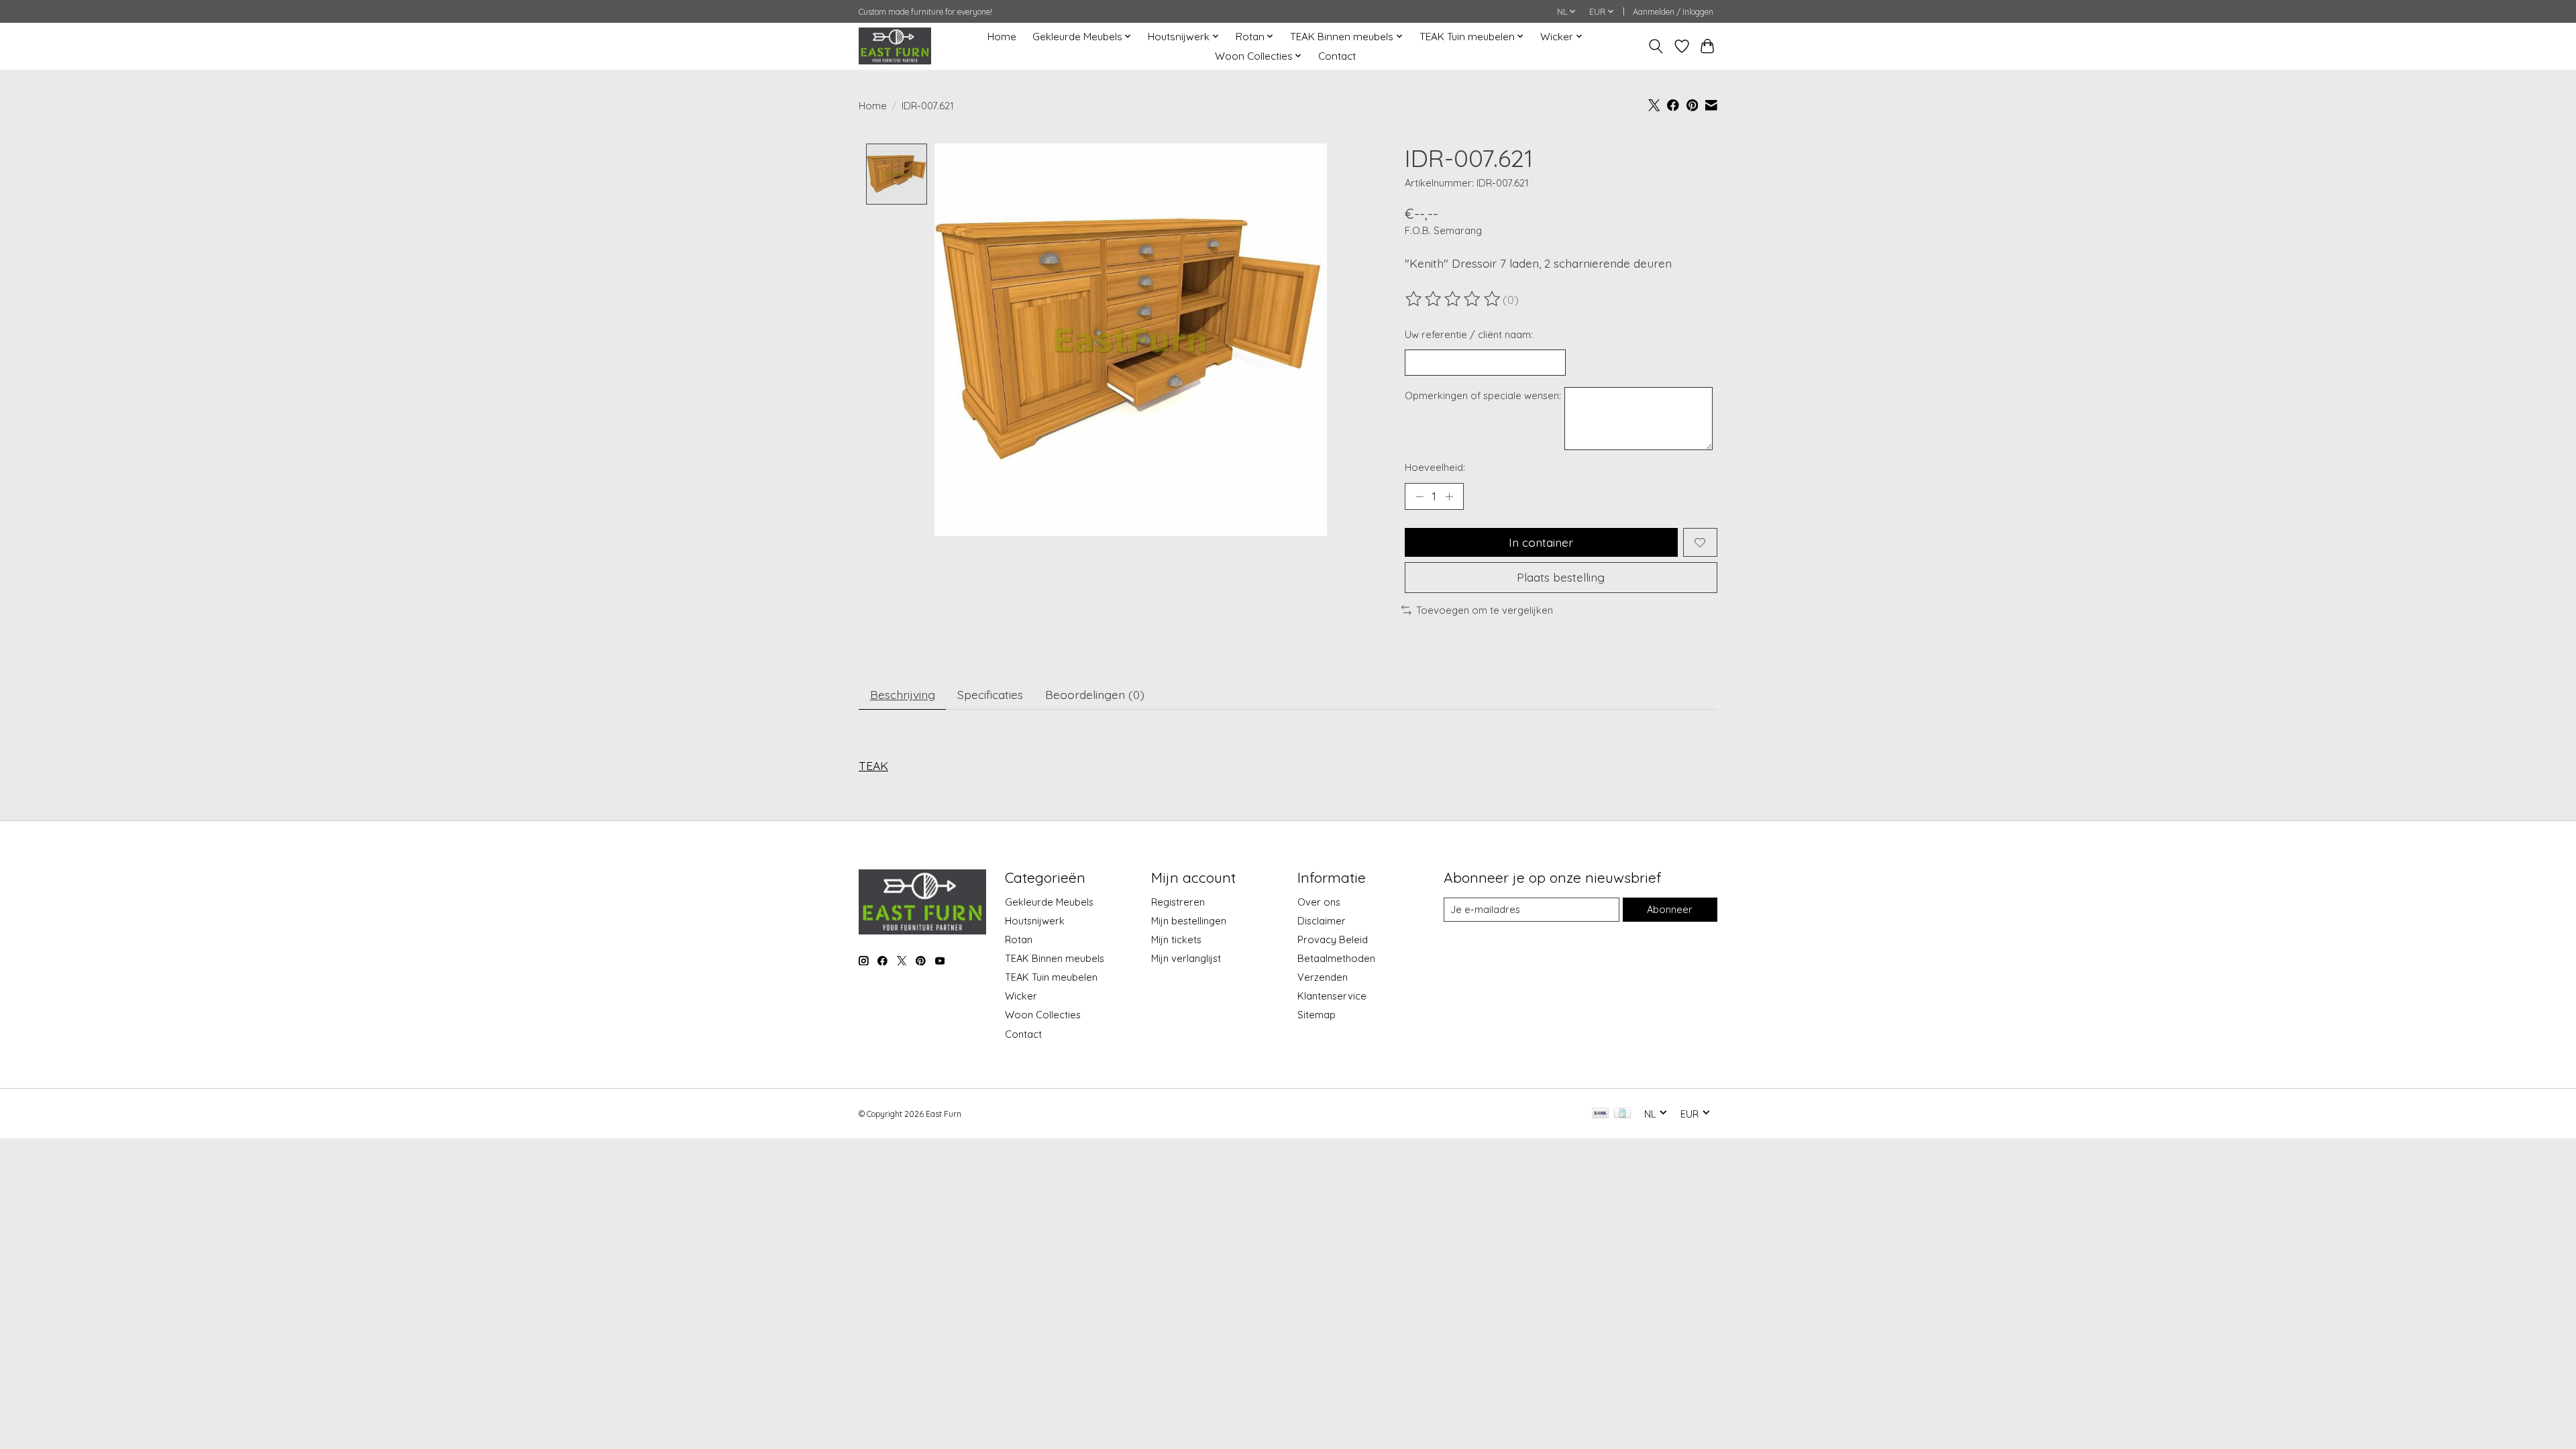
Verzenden (1323, 977)
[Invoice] (1622, 1114)
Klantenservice (1332, 996)
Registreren (1178, 902)
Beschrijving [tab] (903, 694)
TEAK (873, 765)
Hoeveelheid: (1435, 467)
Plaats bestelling (1561, 577)
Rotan (1019, 940)
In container (1541, 542)
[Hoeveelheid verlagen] (1419, 496)
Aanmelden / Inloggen (1673, 12)
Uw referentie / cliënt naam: (1469, 334)
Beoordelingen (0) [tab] (1095, 694)
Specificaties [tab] (990, 694)
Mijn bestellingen (1189, 921)
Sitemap (1317, 1015)
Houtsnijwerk (1035, 921)
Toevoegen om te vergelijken (1485, 610)
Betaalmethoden (1336, 958)
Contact (1337, 56)
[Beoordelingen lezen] (1454, 299)
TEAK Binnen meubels (1055, 958)
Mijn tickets (1176, 940)
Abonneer (1670, 909)
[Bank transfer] (1601, 1114)
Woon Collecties (1043, 1015)
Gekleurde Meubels (1049, 902)
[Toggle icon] (1656, 46)
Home (1002, 37)
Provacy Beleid (1333, 940)
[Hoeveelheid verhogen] (1449, 496)
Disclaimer (1322, 921)
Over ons (1319, 902)
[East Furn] (895, 46)
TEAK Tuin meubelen (1051, 977)
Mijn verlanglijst (1186, 958)
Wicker (1021, 996)
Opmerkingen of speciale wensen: (1483, 395)
